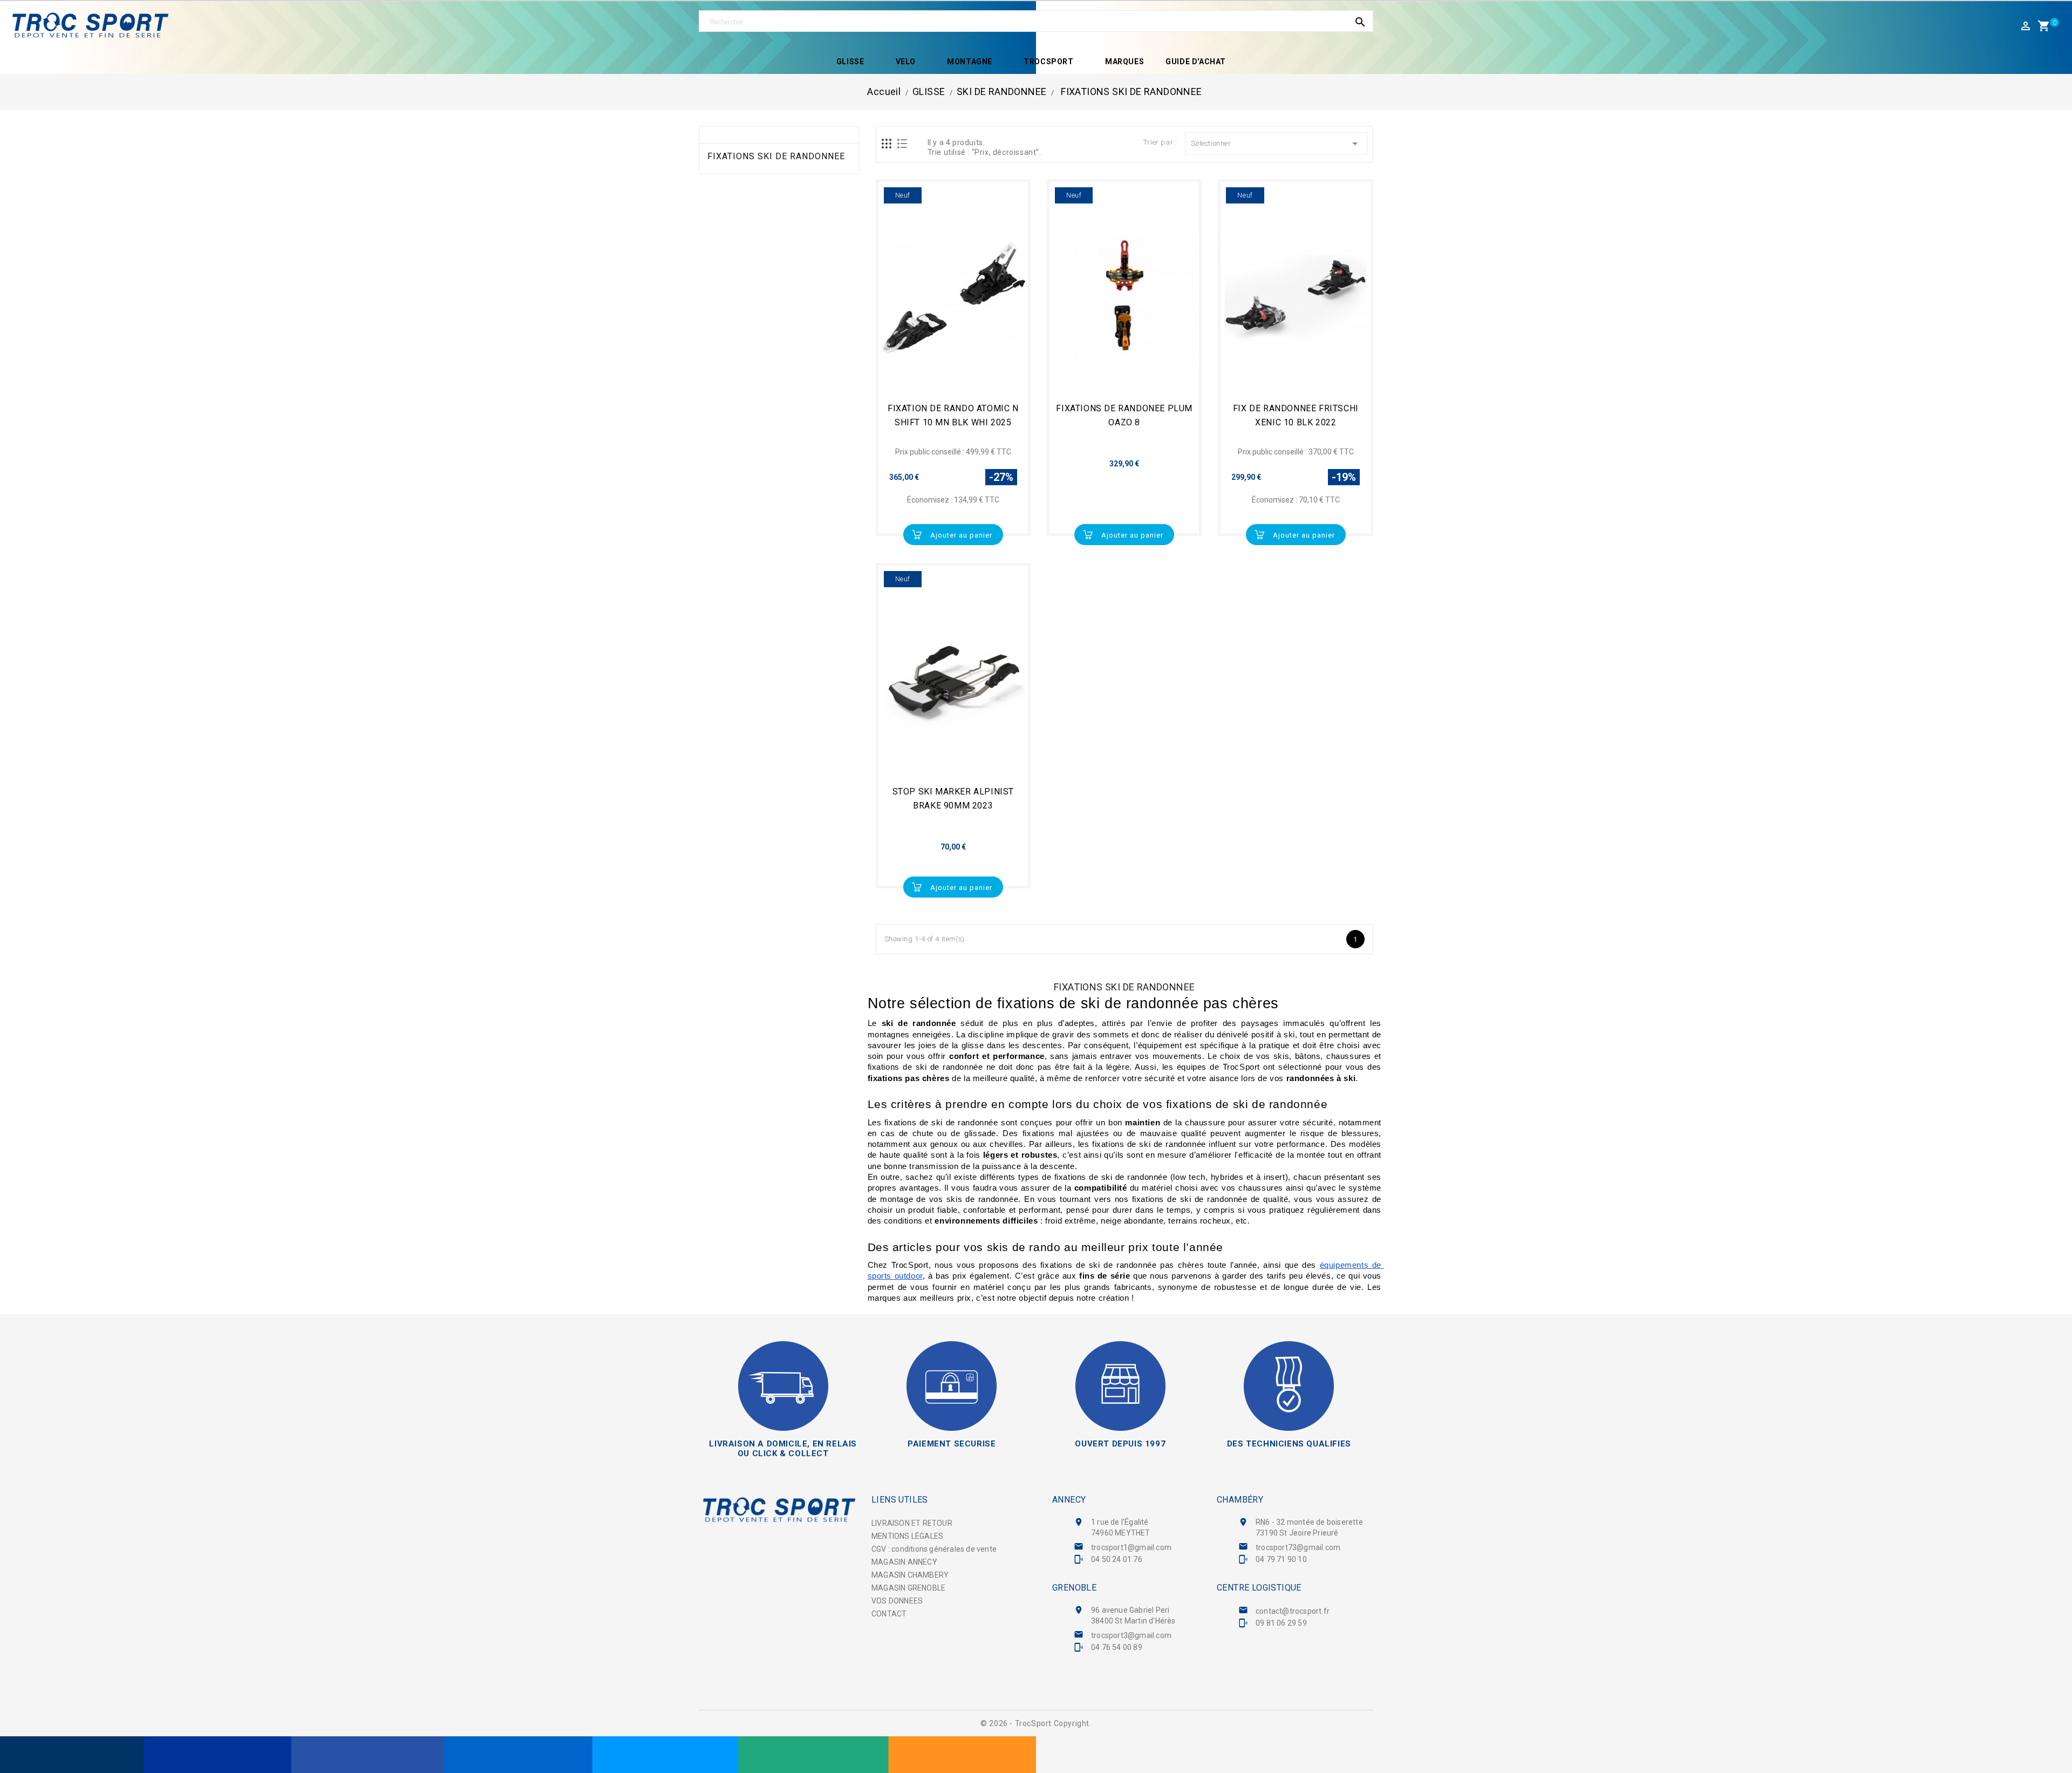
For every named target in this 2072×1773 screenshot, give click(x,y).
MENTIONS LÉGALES (907, 1536)
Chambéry (1240, 1500)
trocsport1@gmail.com (1131, 1547)
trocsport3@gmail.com (1131, 1635)
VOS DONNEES (897, 1601)
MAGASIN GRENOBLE (908, 1588)
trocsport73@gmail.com (1298, 1547)
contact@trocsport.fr (1293, 1611)
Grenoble (1074, 1588)
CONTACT (889, 1614)
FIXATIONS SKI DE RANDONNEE (776, 157)
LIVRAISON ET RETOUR (912, 1523)
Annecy (1069, 1500)
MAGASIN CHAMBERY (910, 1575)
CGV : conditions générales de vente (934, 1549)
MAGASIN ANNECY (904, 1562)
